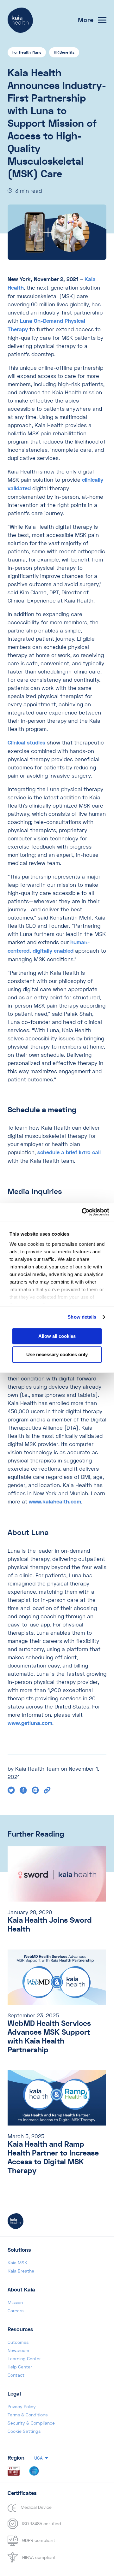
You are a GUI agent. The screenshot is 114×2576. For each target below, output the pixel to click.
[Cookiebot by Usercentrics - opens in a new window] (82, 1212)
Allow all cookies (57, 1336)
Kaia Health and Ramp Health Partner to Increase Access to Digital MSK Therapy (53, 2158)
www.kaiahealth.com (55, 1502)
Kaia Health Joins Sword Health (50, 1925)
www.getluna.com (30, 1723)
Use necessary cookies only (57, 1355)
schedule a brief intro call (69, 1153)
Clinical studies (26, 743)
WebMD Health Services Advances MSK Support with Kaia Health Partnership (49, 2037)
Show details (82, 1317)
